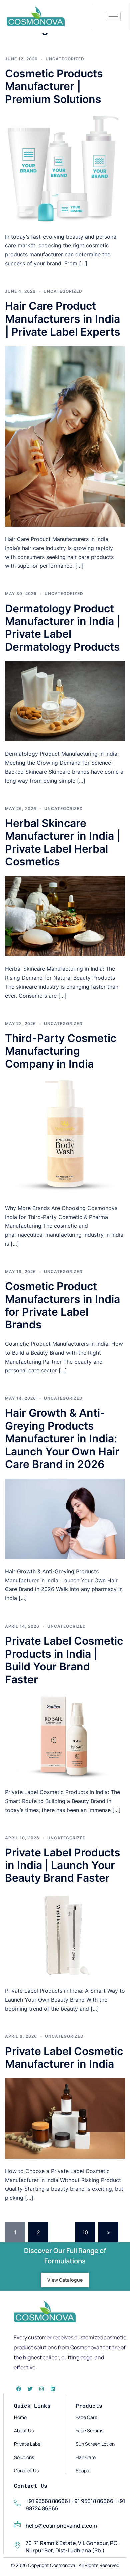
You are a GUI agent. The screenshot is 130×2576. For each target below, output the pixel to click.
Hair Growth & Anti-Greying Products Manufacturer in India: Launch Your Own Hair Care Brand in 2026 (62, 1439)
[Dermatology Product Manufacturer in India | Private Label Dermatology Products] (65, 701)
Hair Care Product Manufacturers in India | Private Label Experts (63, 319)
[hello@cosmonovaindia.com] (17, 2524)
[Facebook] (19, 2389)
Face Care (86, 2417)
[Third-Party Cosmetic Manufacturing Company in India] (65, 1136)
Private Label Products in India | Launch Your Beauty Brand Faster (63, 1865)
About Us (24, 2430)
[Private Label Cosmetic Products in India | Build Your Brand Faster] (65, 1736)
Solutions (24, 2457)
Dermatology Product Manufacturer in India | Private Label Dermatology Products (63, 628)
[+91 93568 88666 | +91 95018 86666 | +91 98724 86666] (17, 2503)
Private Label (28, 2444)
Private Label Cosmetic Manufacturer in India (64, 2058)
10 (85, 2232)
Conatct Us (26, 2470)
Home (20, 2417)
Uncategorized (65, 59)
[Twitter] (30, 2389)
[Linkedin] (53, 2389)
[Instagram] (41, 2389)
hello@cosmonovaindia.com (61, 2526)
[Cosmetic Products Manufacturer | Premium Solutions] (65, 168)
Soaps (82, 2470)
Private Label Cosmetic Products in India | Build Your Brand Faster (64, 1660)
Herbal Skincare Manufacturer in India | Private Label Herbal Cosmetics (63, 842)
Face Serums (89, 2430)
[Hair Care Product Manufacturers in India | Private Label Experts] (65, 436)
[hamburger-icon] (113, 17)
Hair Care (86, 2457)
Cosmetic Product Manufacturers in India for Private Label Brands (62, 1305)
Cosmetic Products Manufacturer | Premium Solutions (54, 86)
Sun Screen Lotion (95, 2444)
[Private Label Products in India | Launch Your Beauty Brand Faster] (65, 1935)
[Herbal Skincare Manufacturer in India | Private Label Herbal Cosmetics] (65, 916)
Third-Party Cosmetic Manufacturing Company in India (61, 1051)
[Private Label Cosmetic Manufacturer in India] (65, 2118)
